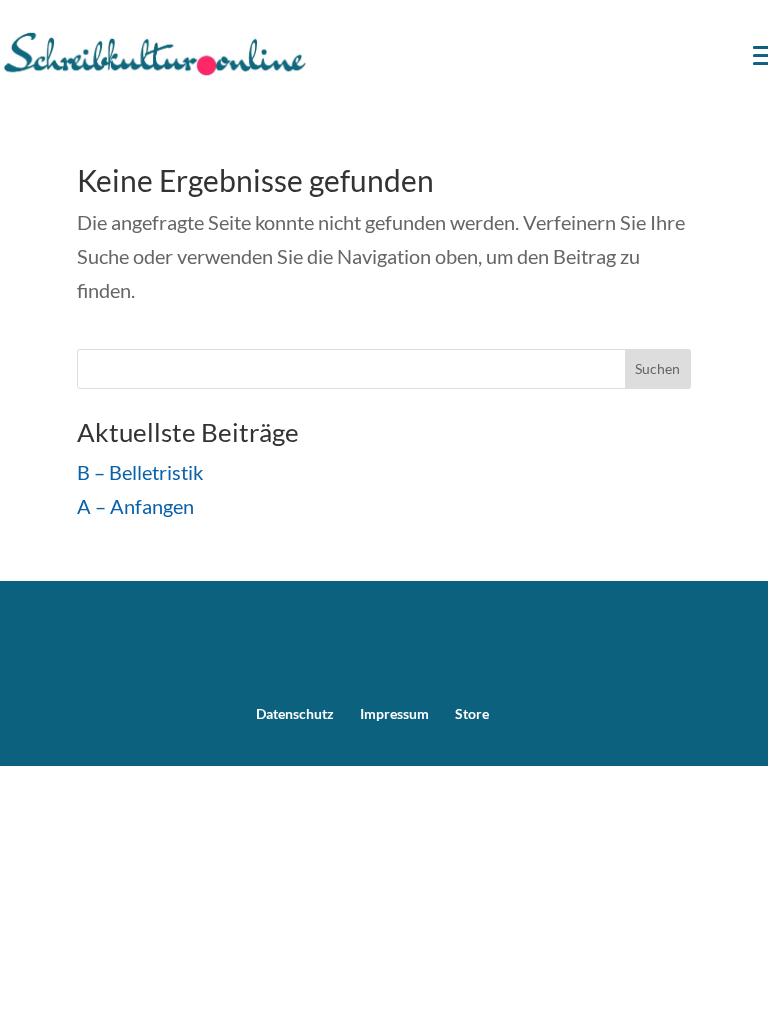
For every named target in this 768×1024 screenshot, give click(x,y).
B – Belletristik (140, 472)
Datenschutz (295, 713)
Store (472, 713)
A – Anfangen (135, 506)
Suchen (657, 368)
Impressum (394, 713)
